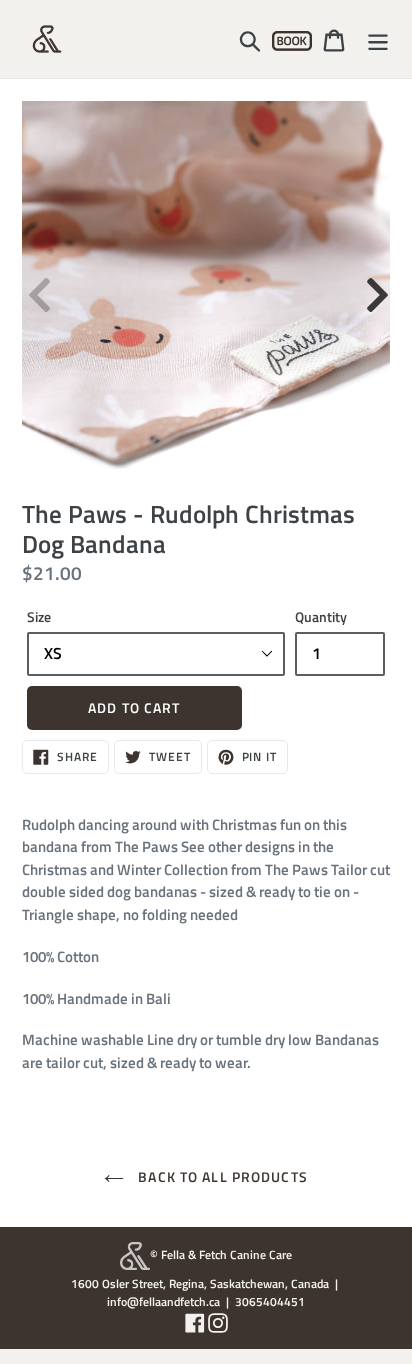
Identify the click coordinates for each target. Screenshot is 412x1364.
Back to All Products (221, 1176)
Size (39, 616)
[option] (206, 285)
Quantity (321, 616)
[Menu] (378, 39)
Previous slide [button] (37, 285)
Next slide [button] (375, 285)
